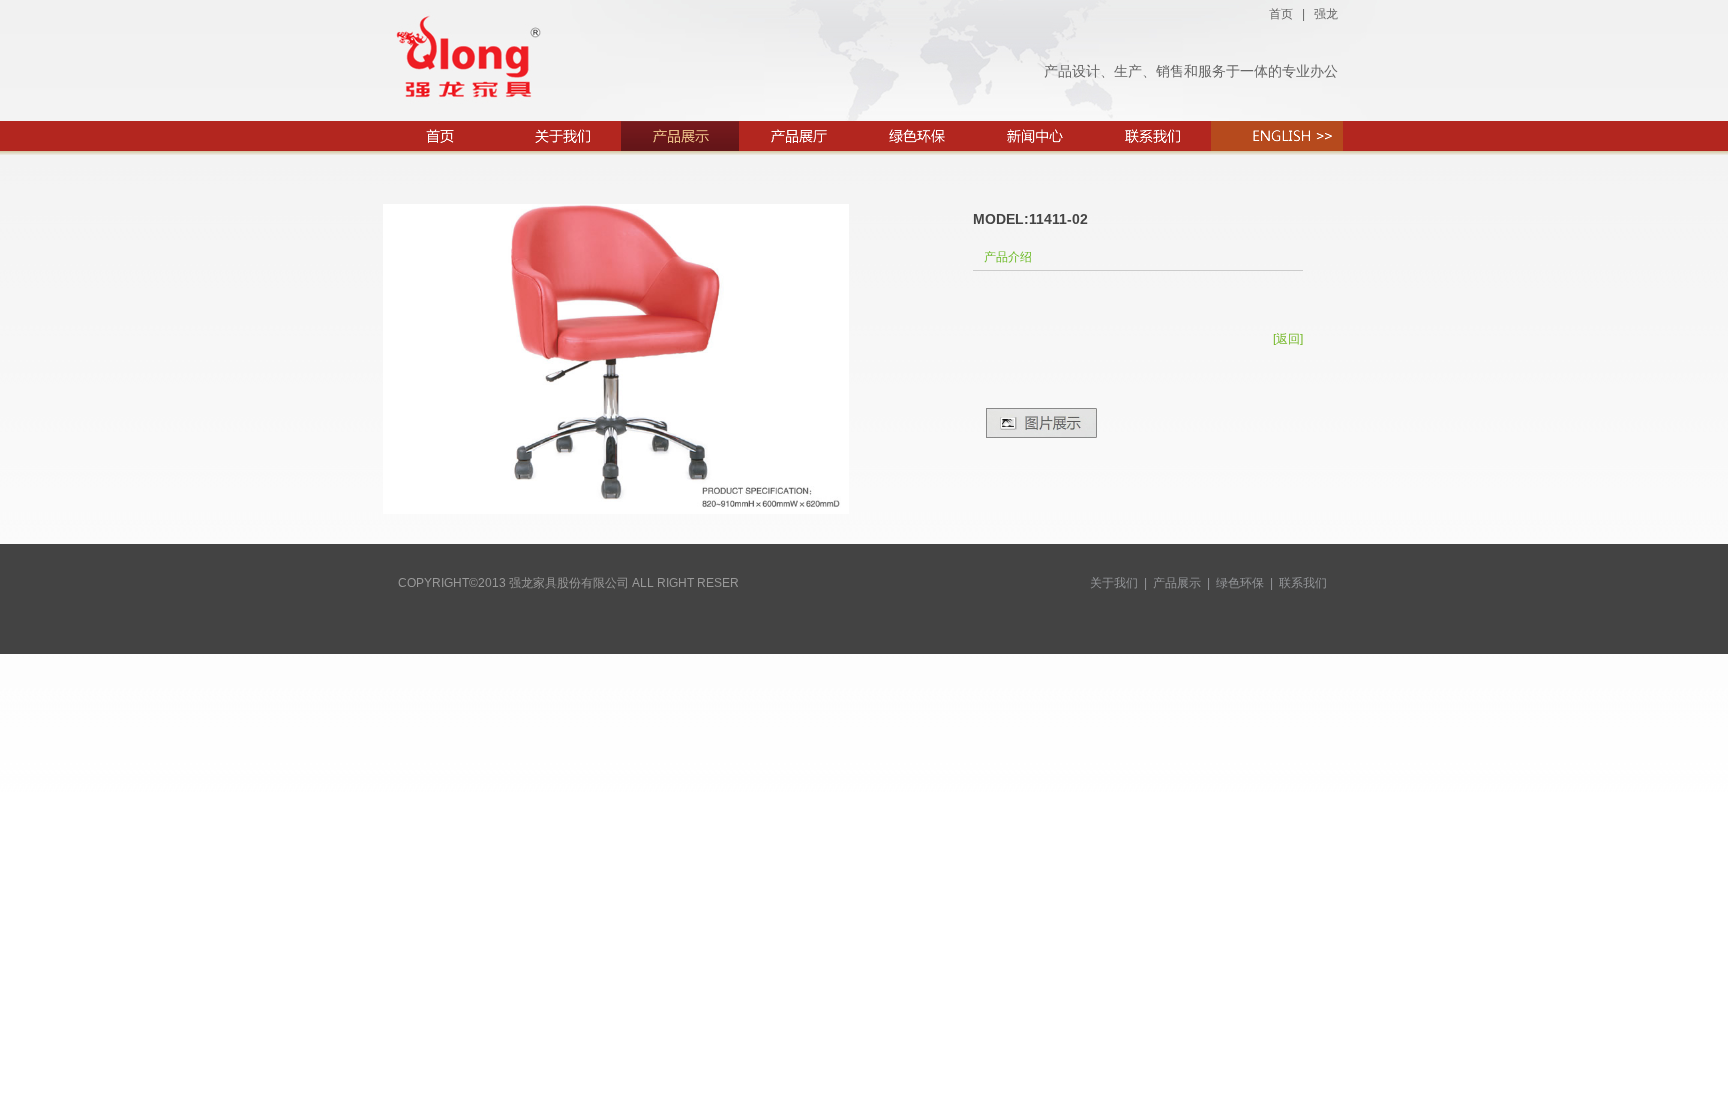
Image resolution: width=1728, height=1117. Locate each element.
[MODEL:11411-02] (616, 510)
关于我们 (1114, 583)
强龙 (1326, 14)
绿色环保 (1240, 583)
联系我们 (1303, 583)
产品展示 (1177, 583)
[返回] (1288, 339)
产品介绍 (1008, 257)
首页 (1281, 14)
